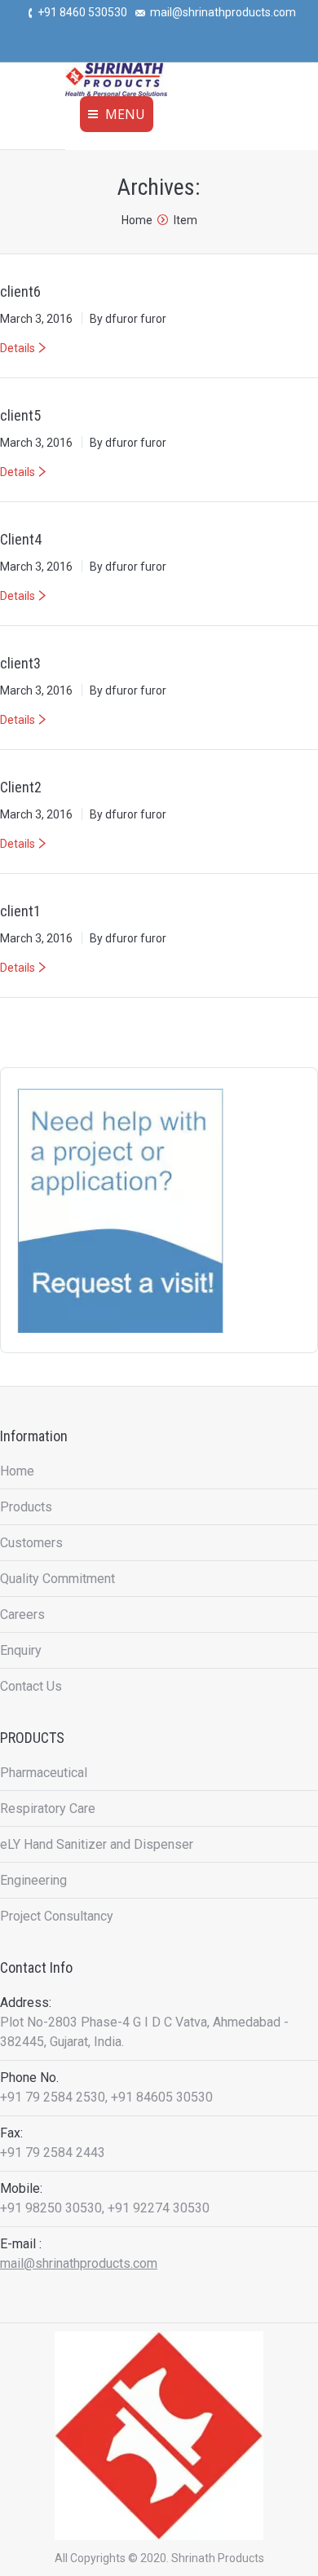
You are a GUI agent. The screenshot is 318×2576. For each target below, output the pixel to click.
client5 (20, 415)
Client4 (21, 539)
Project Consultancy (57, 1916)
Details (18, 348)
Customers (31, 1543)
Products (26, 1507)
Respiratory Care (48, 1808)
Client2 (21, 787)
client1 (20, 911)
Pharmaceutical (44, 1773)
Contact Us (31, 1686)
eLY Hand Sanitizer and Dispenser (97, 1844)
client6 (20, 291)
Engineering (33, 1880)
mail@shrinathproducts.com (79, 2263)
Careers (22, 1614)
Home (137, 220)
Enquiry (21, 1650)
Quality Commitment (57, 1579)
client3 (20, 663)
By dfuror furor (128, 319)
